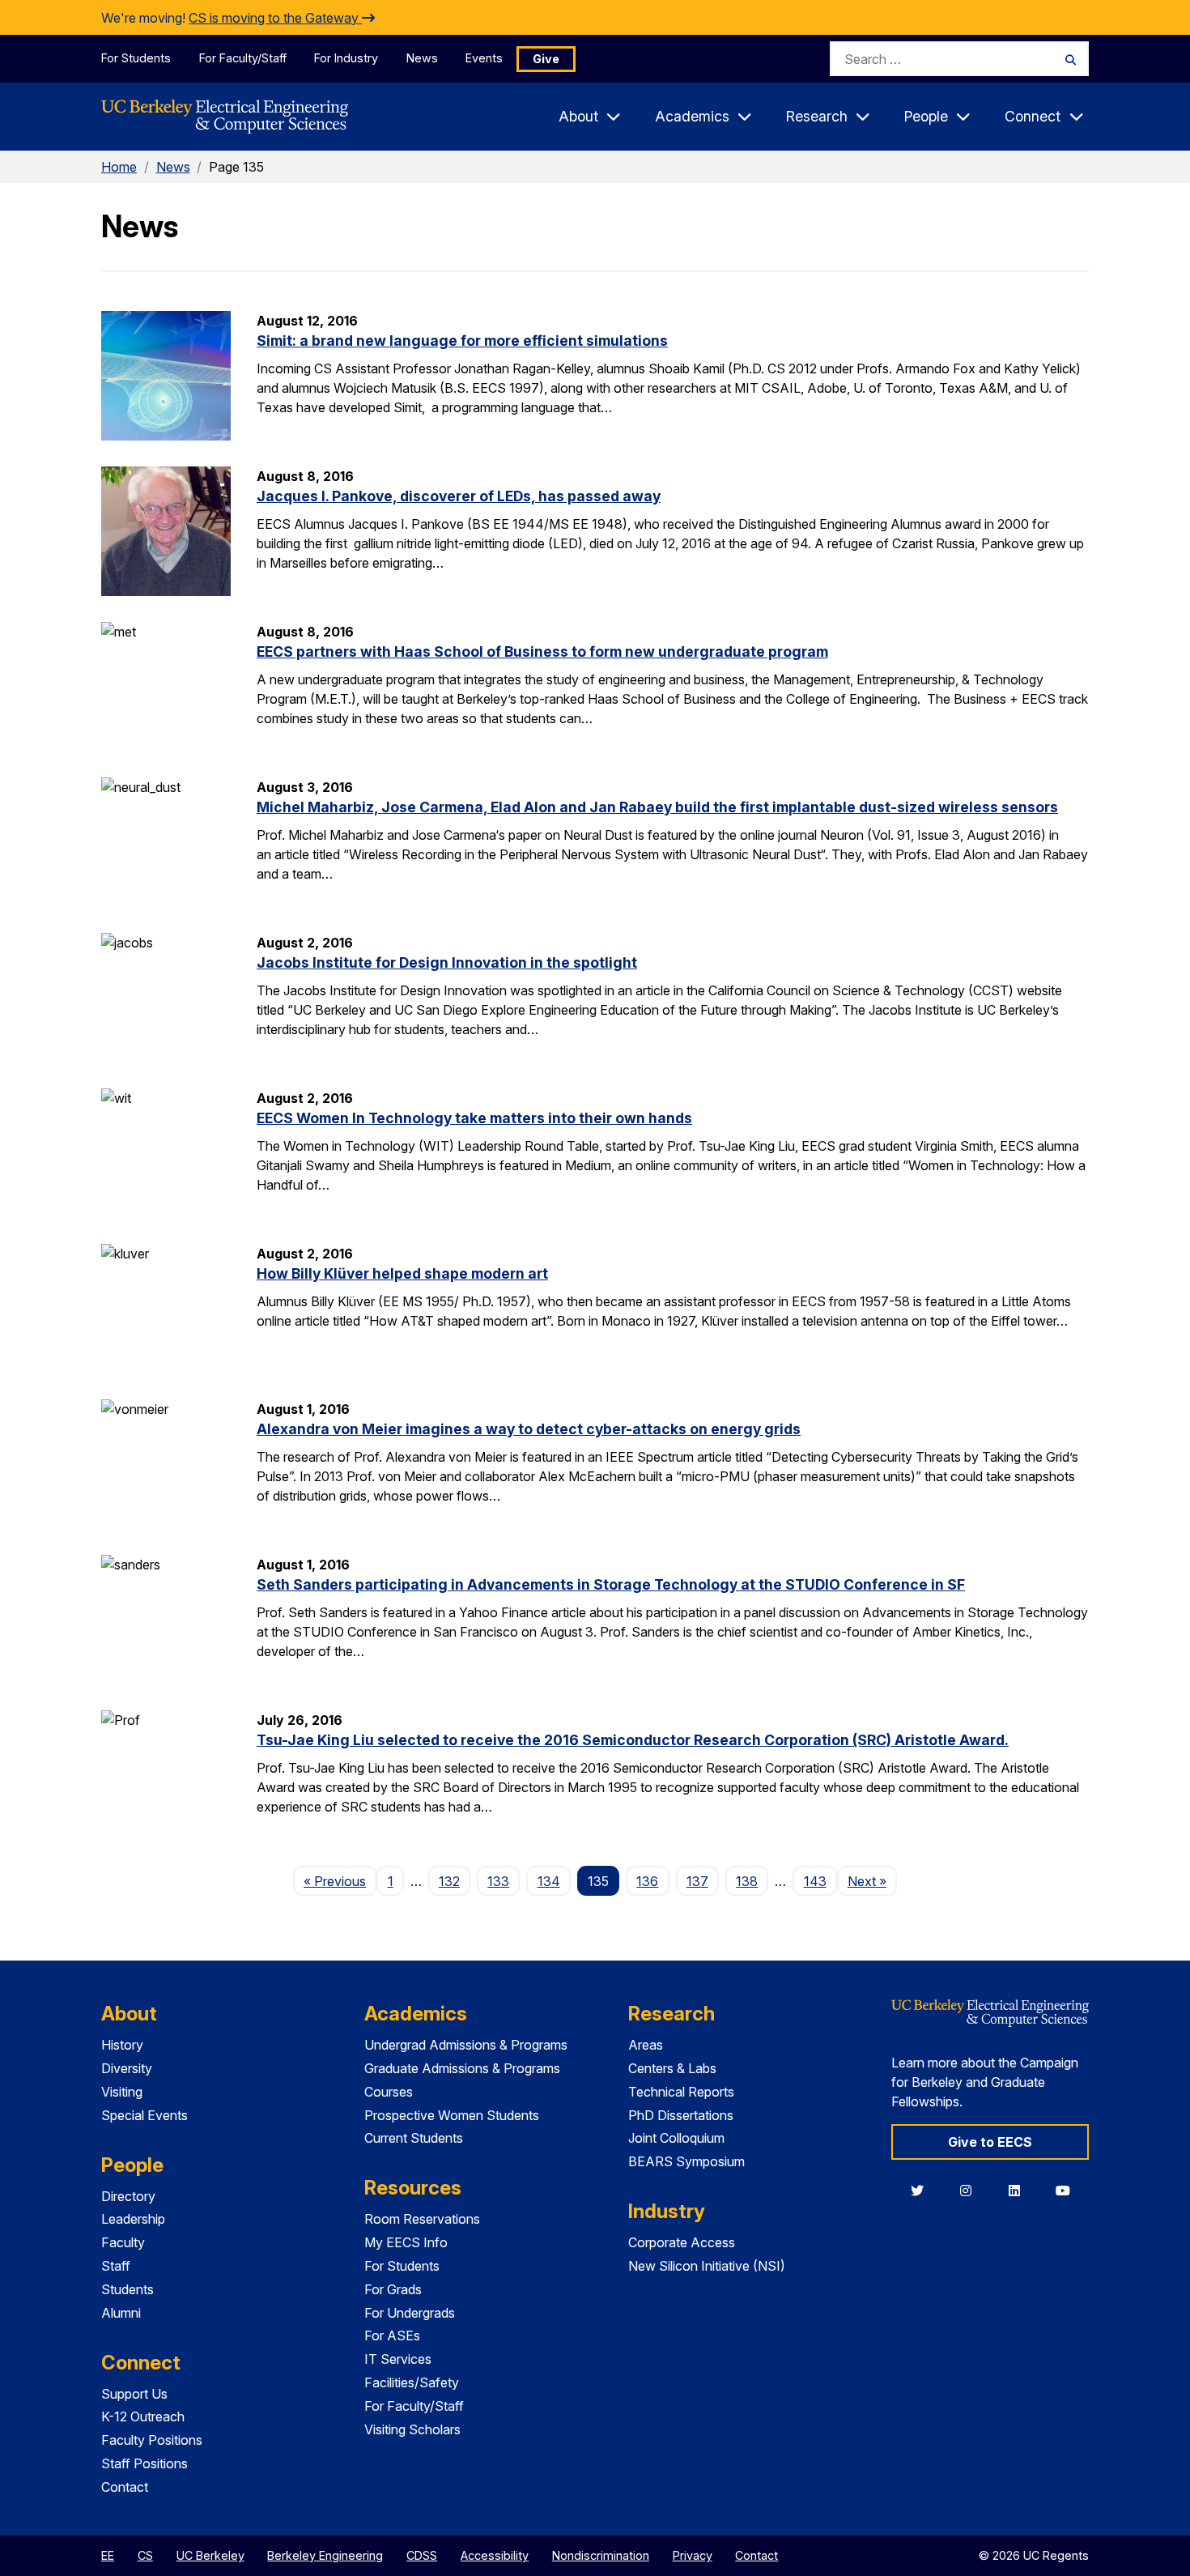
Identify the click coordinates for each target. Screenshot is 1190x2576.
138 (747, 1881)
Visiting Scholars (412, 2429)
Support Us (134, 2394)
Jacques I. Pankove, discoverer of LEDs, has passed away (459, 496)
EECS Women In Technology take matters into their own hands (474, 1118)
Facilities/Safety (412, 2382)
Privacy (693, 2555)
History (122, 2045)
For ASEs (392, 2335)
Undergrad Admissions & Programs (466, 2045)
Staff (116, 2266)
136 (647, 1881)
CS (145, 2555)
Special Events (144, 2115)
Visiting (122, 2092)
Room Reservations (422, 2219)
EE (108, 2555)
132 (449, 1881)
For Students (136, 58)
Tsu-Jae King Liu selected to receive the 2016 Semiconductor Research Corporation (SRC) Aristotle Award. (633, 1740)
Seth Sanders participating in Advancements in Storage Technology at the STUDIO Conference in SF (611, 1584)
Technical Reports (681, 2092)
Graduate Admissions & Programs (462, 2068)
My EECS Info (406, 2242)
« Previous (340, 1881)
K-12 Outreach (143, 2416)
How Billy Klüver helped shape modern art (402, 1273)
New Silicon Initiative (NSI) (707, 2266)
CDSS (422, 2555)
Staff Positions (144, 2463)
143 (815, 1881)
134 (549, 1881)
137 (697, 1881)
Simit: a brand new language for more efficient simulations (462, 341)
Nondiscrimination (601, 2555)
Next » (872, 1881)
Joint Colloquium (676, 2138)
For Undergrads (410, 2313)
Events (484, 58)
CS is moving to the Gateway (275, 18)
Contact (125, 2487)
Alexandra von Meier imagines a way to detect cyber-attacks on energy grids (529, 1429)
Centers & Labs (672, 2068)
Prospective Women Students (452, 2115)
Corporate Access (682, 2242)
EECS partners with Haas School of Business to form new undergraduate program (542, 651)
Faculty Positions (152, 2440)
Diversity (127, 2068)
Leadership (133, 2219)
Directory (128, 2196)
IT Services (398, 2359)
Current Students (414, 2138)
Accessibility (495, 2555)
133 (498, 1881)
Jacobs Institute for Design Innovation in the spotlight (447, 962)
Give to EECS (990, 2142)
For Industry (346, 58)
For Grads (393, 2289)
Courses (389, 2092)
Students (127, 2289)
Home (119, 167)
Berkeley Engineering (325, 2555)
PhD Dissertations (681, 2115)
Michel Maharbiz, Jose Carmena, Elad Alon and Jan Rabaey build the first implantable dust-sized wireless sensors (657, 807)
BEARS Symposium (686, 2161)
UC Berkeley (210, 2555)
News (422, 58)
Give (546, 59)
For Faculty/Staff (243, 58)
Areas (646, 2045)
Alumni (121, 2313)
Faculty (123, 2242)
